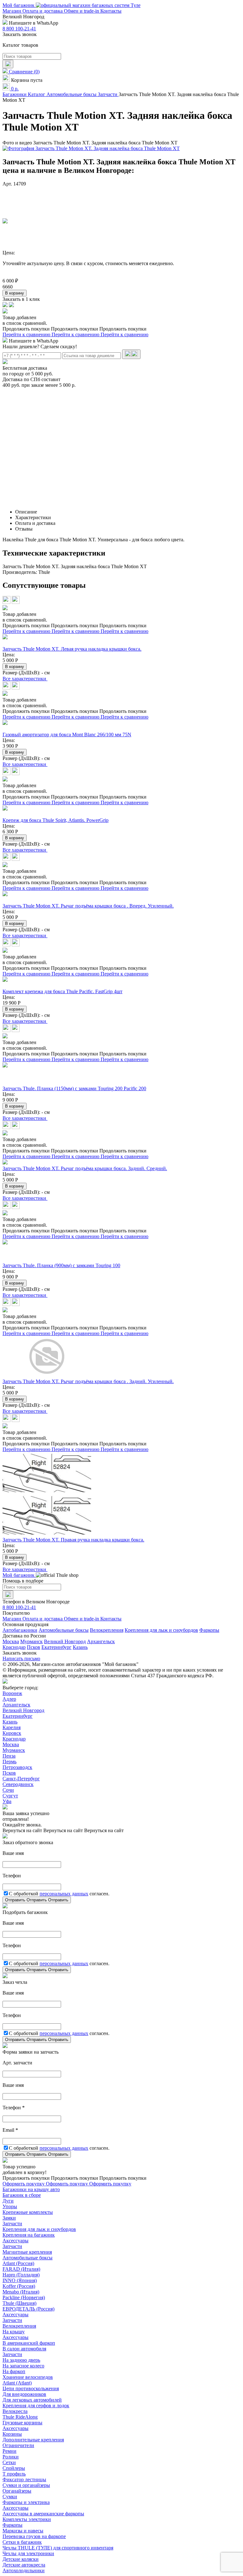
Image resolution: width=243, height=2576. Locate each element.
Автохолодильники (24, 2570)
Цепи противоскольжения (31, 2388)
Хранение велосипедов (28, 2377)
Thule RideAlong (20, 2417)
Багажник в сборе (22, 2195)
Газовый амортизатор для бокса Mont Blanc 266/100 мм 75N (67, 735)
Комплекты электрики (27, 2519)
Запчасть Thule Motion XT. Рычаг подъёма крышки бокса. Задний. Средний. (85, 1168)
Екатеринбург (56, 1647)
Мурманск (31, 1641)
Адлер (9, 1699)
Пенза (9, 1756)
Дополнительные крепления (33, 2440)
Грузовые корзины (22, 2423)
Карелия (12, 1727)
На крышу (14, 2332)
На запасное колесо (23, 2366)
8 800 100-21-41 (19, 29)
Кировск (12, 1733)
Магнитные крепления (27, 2252)
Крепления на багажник (29, 2235)
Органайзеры (17, 2491)
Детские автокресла (24, 2565)
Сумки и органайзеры (26, 2485)
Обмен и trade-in (82, 11)
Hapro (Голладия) (21, 2275)
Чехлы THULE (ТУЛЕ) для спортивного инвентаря (58, 2548)
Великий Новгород (65, 1641)
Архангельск (101, 1641)
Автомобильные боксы (64, 1630)
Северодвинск (18, 1784)
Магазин (12, 11)
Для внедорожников (24, 2394)
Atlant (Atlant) (17, 2383)
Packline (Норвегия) (24, 2297)
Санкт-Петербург (21, 1779)
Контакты (111, 11)
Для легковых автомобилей (32, 2400)
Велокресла (15, 2411)
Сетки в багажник (22, 2542)
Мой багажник (19, 5)
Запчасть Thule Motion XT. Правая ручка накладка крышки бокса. (73, 1540)
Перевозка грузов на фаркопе (34, 2536)
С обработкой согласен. (59, 1894)
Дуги (8, 2201)
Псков (34, 1647)
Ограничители (18, 2445)
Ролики (11, 2457)
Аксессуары (16, 2241)
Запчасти (12, 2224)
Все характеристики (25, 679)
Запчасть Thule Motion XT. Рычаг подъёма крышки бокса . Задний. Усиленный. (88, 1381)
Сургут (10, 1796)
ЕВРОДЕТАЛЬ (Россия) (28, 2309)
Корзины (12, 2434)
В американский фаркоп (29, 2343)
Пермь (9, 1762)
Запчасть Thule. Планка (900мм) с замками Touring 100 (61, 1265)
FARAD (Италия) (21, 2269)
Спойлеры (14, 2468)
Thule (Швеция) (19, 2303)
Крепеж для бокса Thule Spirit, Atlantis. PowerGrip (56, 820)
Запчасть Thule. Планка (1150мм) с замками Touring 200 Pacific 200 (74, 1088)
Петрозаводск (17, 1767)
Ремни (9, 2451)
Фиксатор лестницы (24, 2479)
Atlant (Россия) (18, 2263)
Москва (11, 1641)
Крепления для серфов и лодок (36, 2406)
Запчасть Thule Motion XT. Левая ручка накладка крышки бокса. (72, 649)
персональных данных (64, 1894)
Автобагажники (20, 1630)
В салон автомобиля (24, 2349)
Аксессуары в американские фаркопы (43, 2514)
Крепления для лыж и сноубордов (161, 1630)
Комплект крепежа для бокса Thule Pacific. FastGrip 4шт (62, 991)
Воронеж (12, 1693)
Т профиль (14, 2474)
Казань (80, 1647)
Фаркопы (209, 1630)
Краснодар (14, 1647)
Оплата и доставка (43, 11)
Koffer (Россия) (19, 2286)
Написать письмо (21, 1659)
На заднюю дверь (21, 2360)
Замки (9, 2218)
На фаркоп (14, 2371)
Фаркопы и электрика (26, 2502)
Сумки (10, 2497)
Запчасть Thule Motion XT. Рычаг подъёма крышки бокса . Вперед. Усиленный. (88, 906)
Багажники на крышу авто (31, 2189)
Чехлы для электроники (28, 2553)
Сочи (8, 1790)
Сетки (9, 2462)
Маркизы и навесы (23, 2531)
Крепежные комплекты (28, 2212)
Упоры (10, 2206)
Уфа (7, 1801)
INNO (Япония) (20, 2280)
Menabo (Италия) (21, 2292)
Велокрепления (107, 1630)
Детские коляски (21, 2559)
